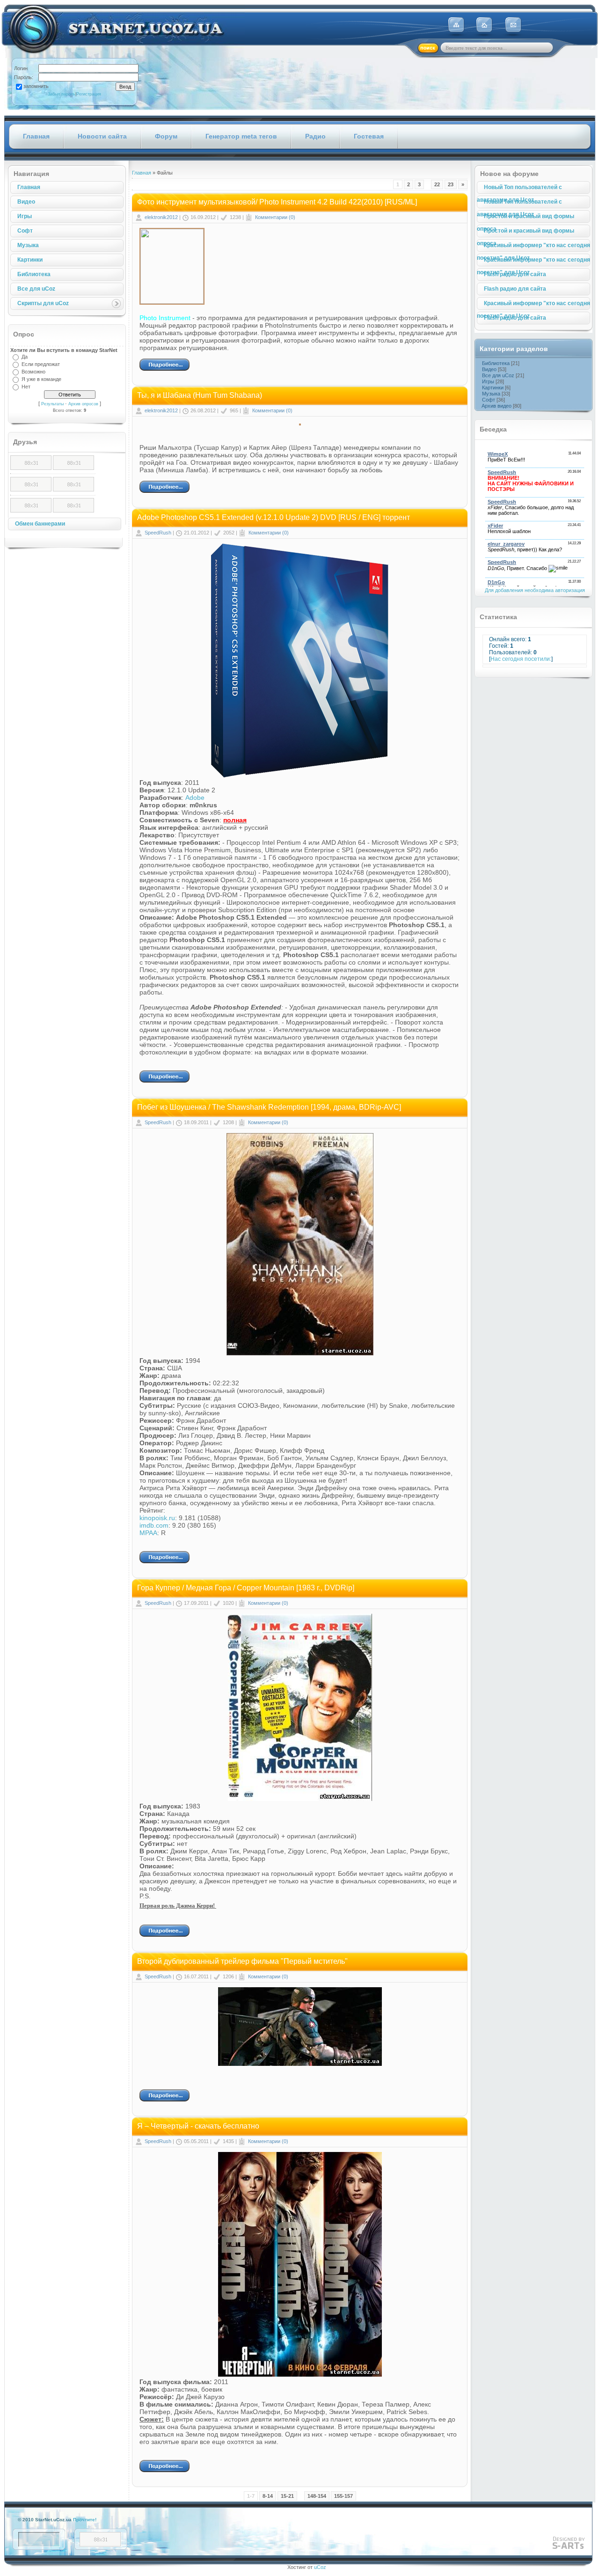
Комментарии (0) (275, 217)
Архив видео (497, 406)
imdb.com (154, 1525)
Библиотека (34, 274)
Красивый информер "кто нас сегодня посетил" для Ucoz (533, 247)
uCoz (320, 2567)
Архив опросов (83, 404)
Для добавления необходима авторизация (535, 590)
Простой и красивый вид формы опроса (526, 218)
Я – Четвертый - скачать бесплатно (198, 2126)
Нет (26, 387)
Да (25, 357)
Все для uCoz (36, 289)
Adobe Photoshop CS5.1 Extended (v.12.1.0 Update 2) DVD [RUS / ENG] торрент (274, 517)
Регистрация (89, 94)
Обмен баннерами (40, 524)
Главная (29, 187)
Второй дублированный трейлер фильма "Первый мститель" (242, 1961)
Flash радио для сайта (515, 274)
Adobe (195, 798)
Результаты (52, 404)
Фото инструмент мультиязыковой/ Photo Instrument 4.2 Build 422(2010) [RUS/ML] (277, 202)
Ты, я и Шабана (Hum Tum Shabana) (200, 395)
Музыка (28, 245)
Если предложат (41, 364)
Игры (25, 216)
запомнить (36, 86)
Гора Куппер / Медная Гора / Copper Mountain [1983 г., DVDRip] (246, 1588)
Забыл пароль (62, 94)
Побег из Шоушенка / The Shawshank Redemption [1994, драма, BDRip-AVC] (269, 1107)
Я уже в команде (41, 379)
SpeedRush (158, 533)
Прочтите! (85, 2520)
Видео (26, 202)
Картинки (30, 260)
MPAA (148, 1533)
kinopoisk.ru (157, 1518)
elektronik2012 (161, 217)
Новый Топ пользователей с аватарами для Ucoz (519, 189)
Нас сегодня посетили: (521, 659)
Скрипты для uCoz (43, 303)
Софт (25, 231)
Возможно (33, 372)
